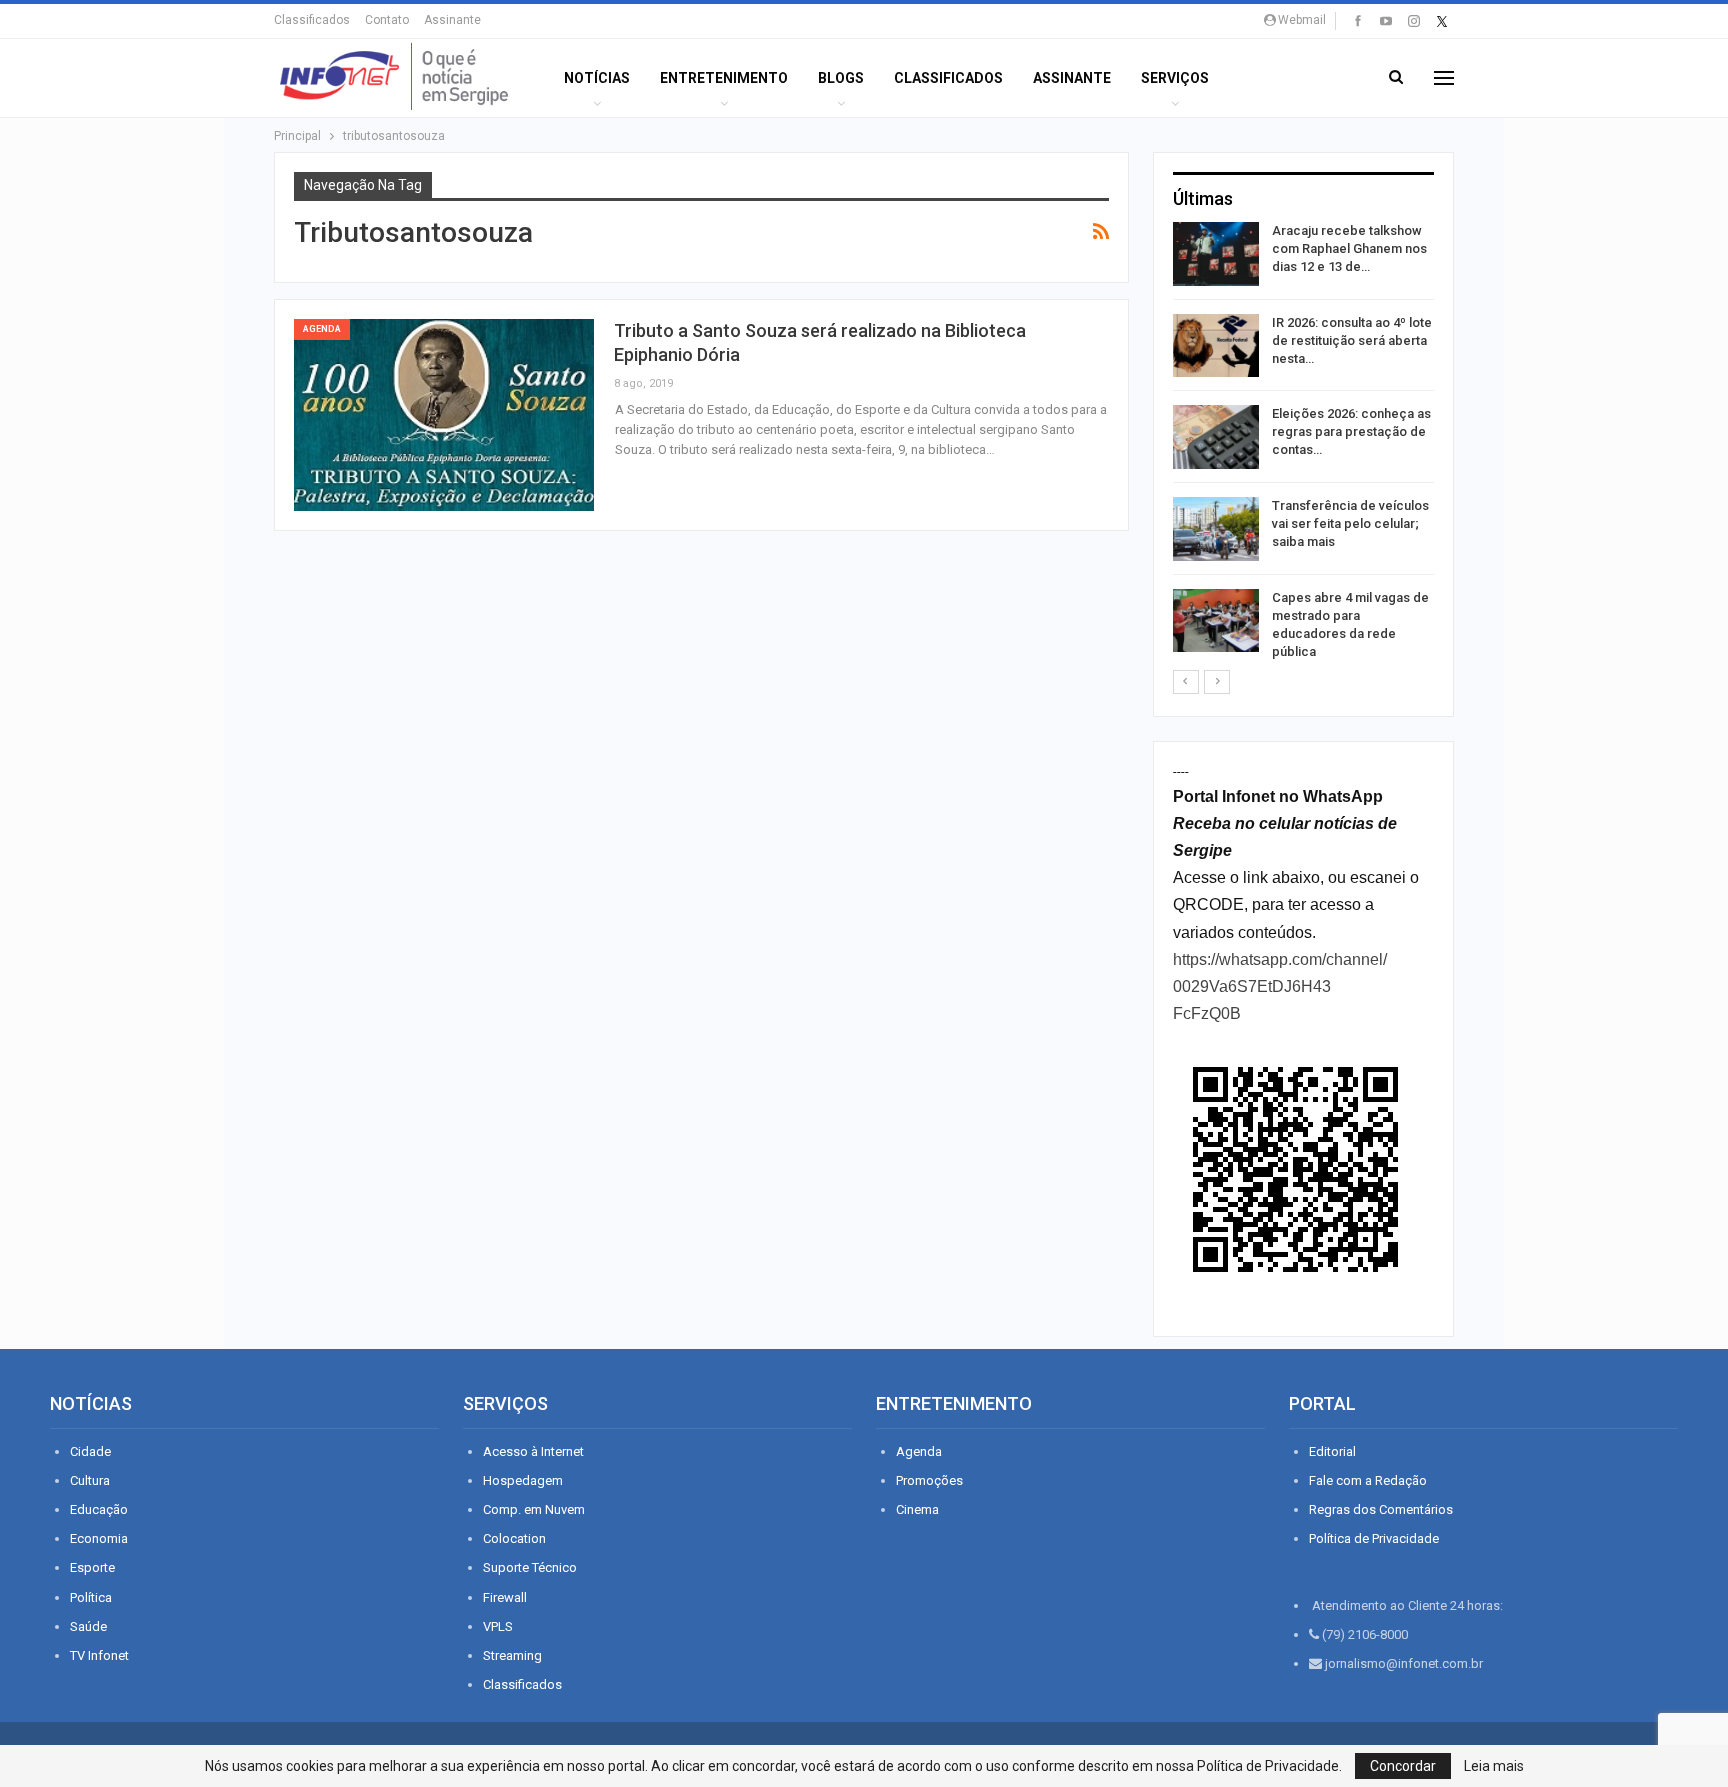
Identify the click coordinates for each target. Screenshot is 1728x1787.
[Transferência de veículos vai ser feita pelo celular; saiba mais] (1216, 529)
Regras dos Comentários (1381, 1509)
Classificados (312, 20)
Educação (99, 1509)
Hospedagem (523, 1480)
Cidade (90, 1451)
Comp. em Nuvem (534, 1509)
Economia (99, 1538)
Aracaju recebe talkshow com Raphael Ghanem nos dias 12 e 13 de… (1349, 248)
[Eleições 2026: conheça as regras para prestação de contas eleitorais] (1216, 437)
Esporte (92, 1567)
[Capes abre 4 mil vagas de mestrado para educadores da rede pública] (1216, 621)
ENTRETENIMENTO (724, 78)
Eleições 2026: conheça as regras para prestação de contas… (1351, 431)
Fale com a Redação (1368, 1480)
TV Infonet (99, 1655)
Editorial (1332, 1451)
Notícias (597, 78)
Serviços (1175, 78)
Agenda (322, 329)
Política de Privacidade (1374, 1538)
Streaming (512, 1655)
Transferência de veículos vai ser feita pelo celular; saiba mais (1350, 523)
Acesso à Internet (533, 1451)
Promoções (929, 1480)
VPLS (498, 1626)
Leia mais (1494, 1766)
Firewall (505, 1597)
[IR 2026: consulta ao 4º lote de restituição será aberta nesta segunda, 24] (1216, 346)
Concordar (1403, 1766)
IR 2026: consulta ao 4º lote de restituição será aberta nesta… (1352, 340)
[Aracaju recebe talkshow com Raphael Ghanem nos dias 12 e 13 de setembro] (1216, 254)
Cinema (917, 1509)
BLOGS (841, 78)
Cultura (90, 1480)
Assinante (452, 20)
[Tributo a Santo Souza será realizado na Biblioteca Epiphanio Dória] (444, 415)
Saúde (88, 1626)
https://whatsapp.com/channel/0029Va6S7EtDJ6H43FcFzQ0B (1280, 986)
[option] (1303, 445)
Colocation (514, 1538)
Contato (387, 20)
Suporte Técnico (530, 1567)
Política (91, 1597)
